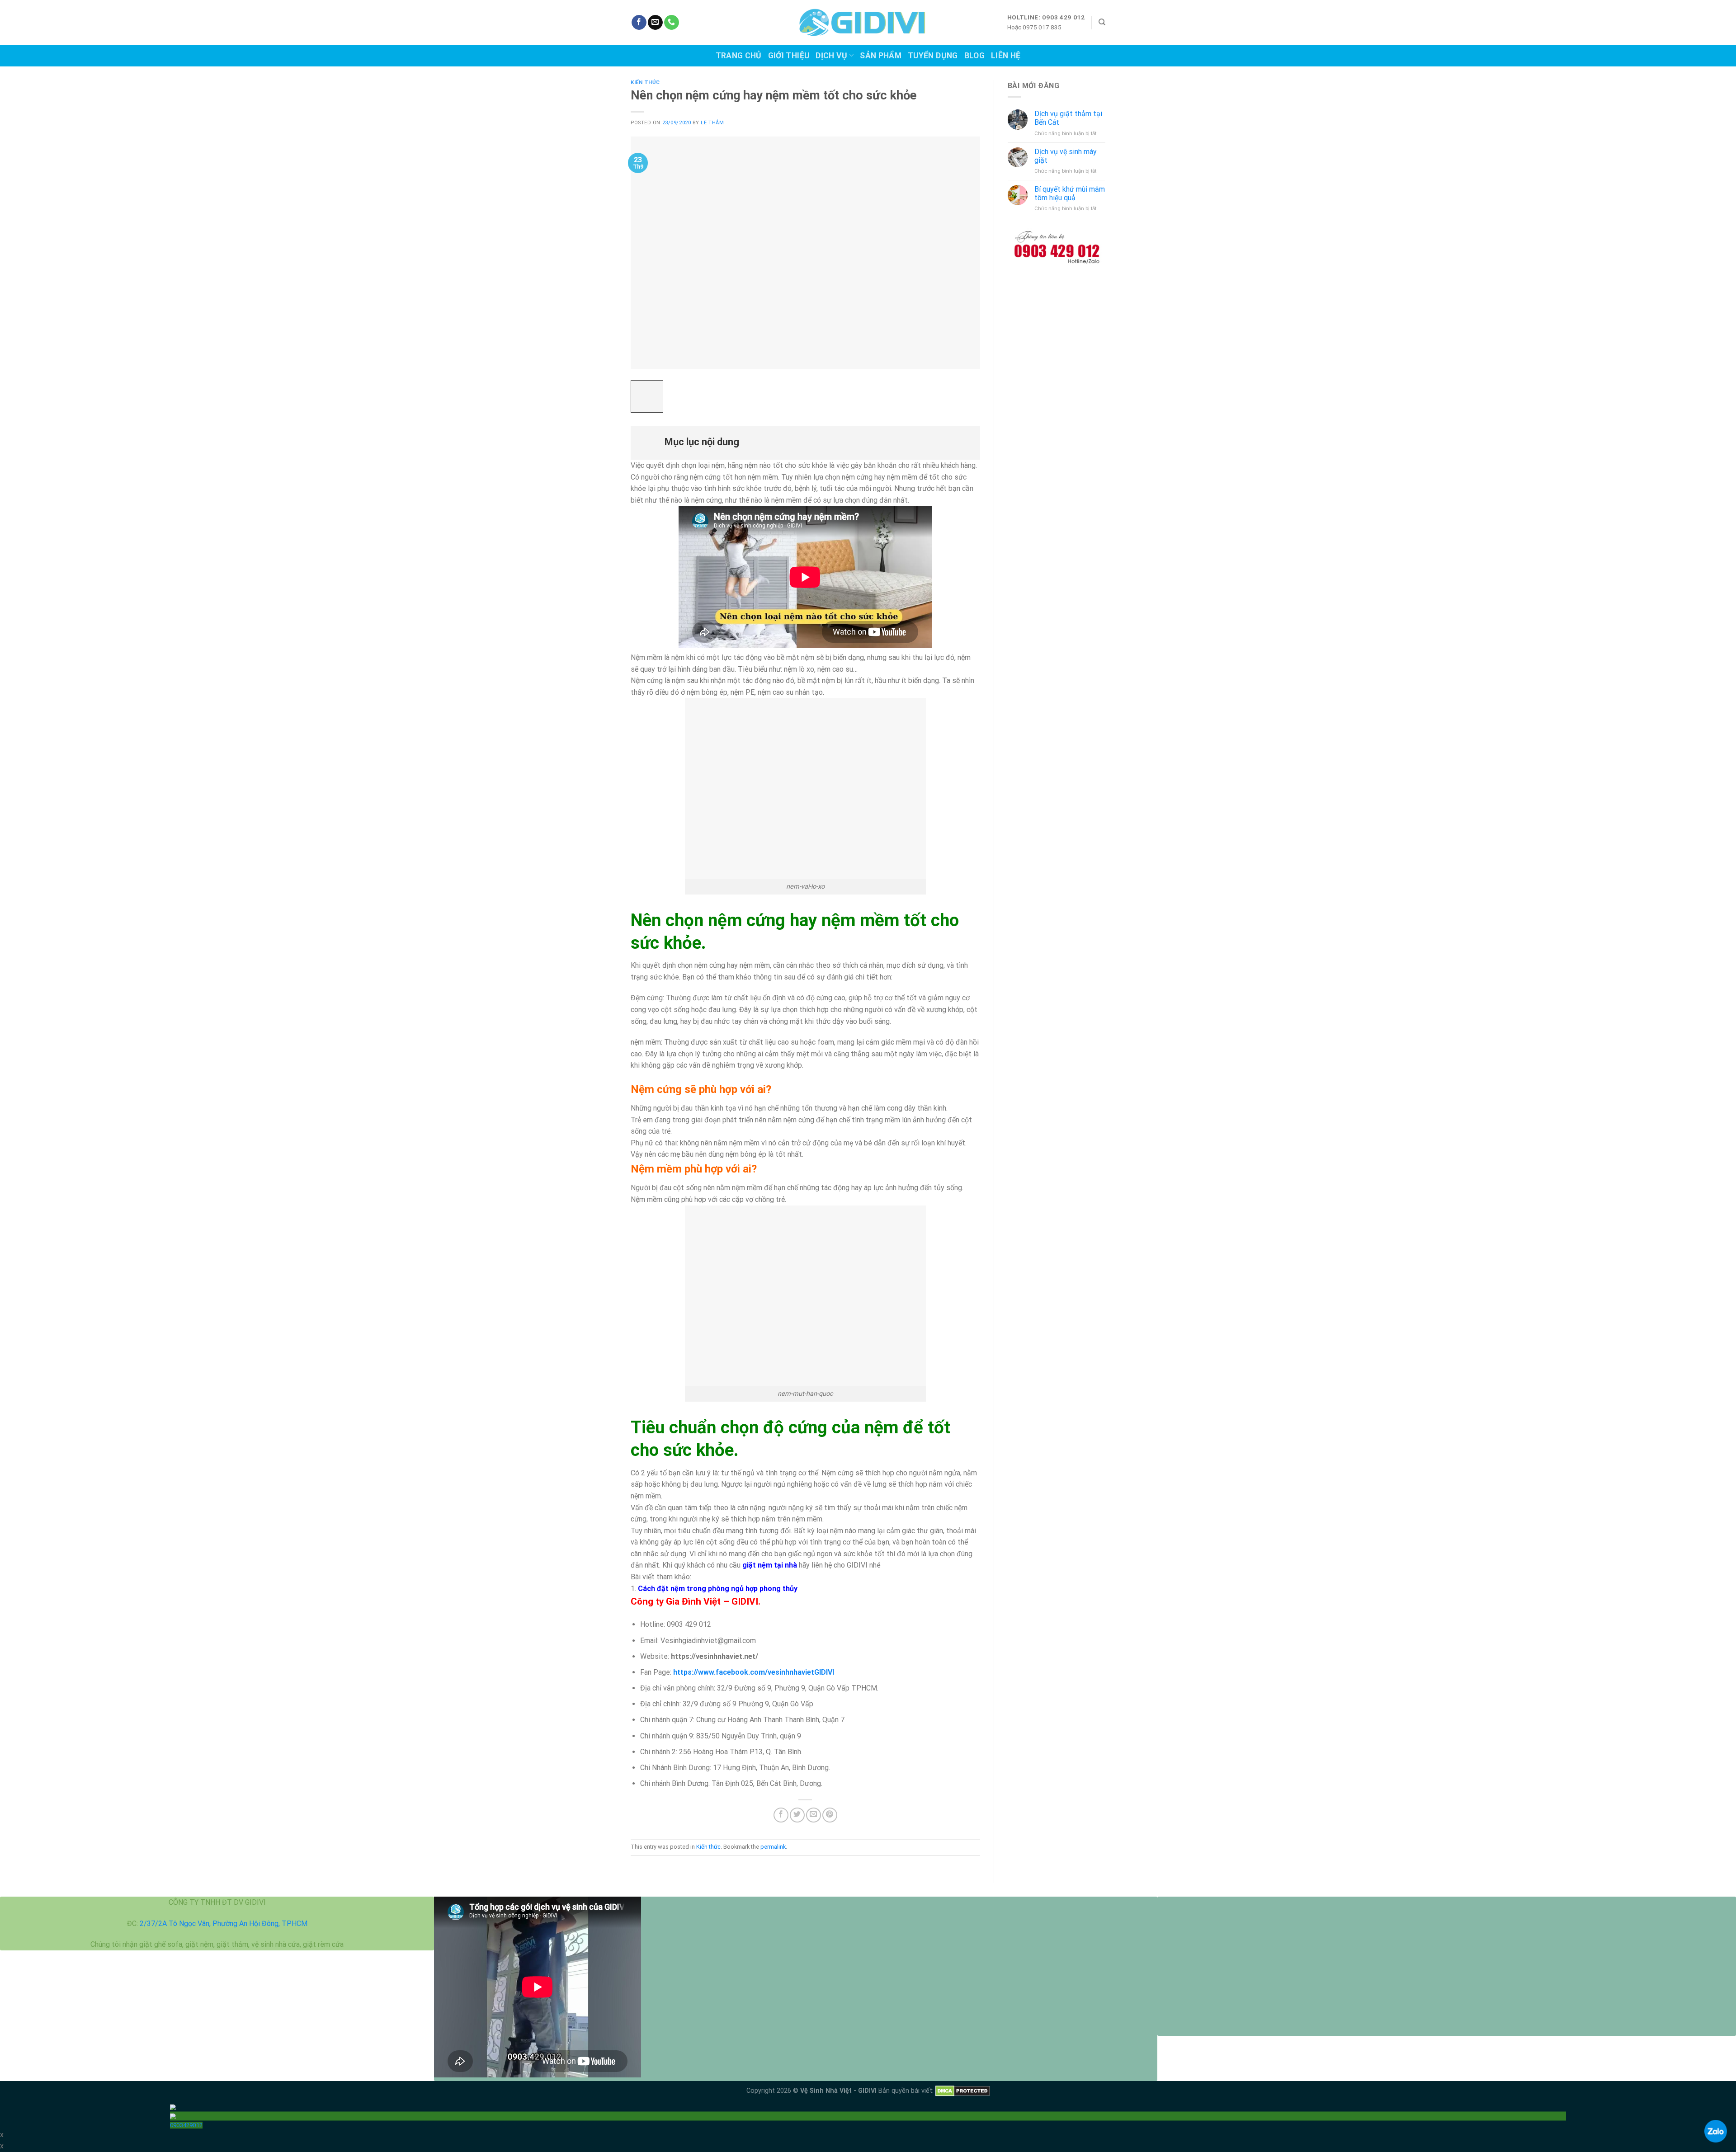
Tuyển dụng (933, 56)
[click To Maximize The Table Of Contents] (647, 397)
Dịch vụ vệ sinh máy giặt (1066, 156)
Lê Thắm (712, 123)
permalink (773, 1847)
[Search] (1102, 22)
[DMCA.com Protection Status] (963, 2091)
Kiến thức (645, 82)
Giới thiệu (789, 56)
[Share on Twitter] (797, 1815)
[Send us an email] (655, 23)
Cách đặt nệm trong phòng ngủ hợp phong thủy (718, 1589)
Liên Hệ (1006, 56)
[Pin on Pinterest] (830, 1815)
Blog (974, 56)
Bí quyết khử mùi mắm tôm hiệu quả (1070, 193)
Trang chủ (739, 56)
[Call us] (672, 23)
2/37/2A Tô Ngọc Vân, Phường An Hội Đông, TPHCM (224, 1924)
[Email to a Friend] (814, 1815)
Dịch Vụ (831, 56)
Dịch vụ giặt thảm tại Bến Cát (1068, 118)
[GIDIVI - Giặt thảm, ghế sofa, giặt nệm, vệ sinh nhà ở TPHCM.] (868, 23)
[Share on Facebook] (781, 1815)
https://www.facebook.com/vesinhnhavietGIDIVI (754, 1672)
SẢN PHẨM (881, 56)
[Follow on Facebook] (639, 23)
